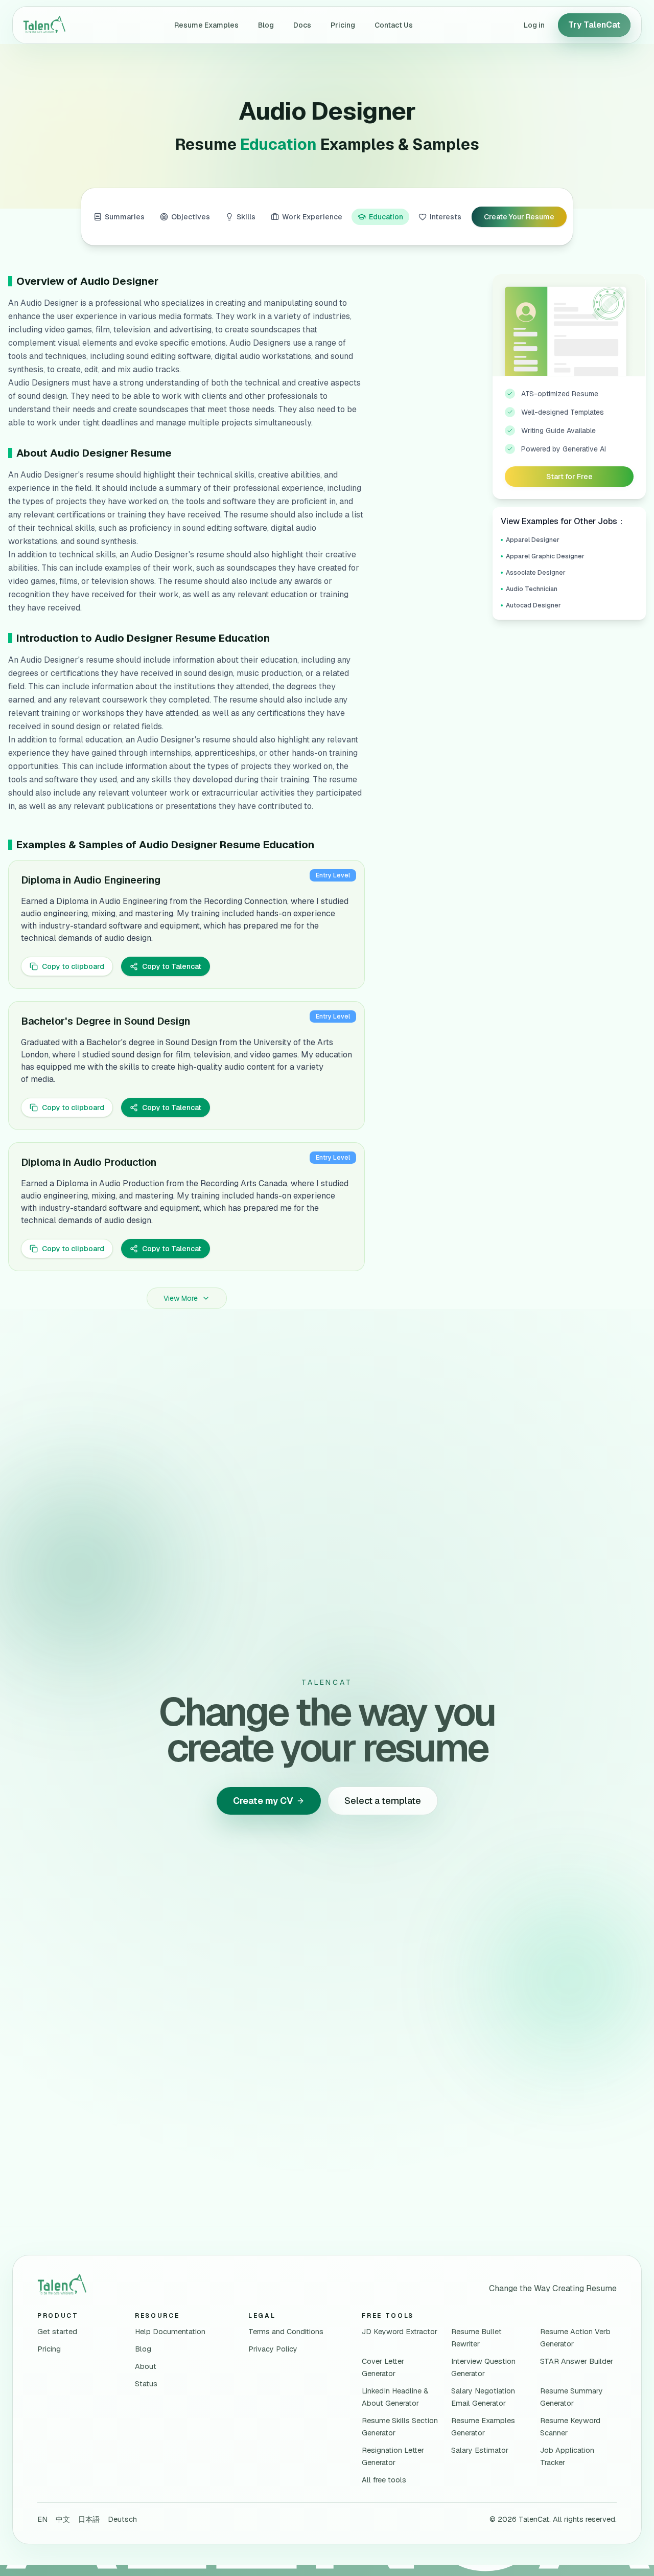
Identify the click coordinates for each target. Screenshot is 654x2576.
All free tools (384, 2480)
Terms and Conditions (286, 2332)
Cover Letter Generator (383, 2367)
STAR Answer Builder (577, 2361)
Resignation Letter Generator (393, 2456)
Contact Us (394, 25)
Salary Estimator (480, 2450)
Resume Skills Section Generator (400, 2427)
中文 (63, 2519)
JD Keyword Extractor (400, 2332)
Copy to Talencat (172, 966)
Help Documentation (170, 2332)
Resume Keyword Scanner (570, 2427)
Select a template (383, 1801)
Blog (266, 25)
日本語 (89, 2519)
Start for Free (569, 477)
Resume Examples (206, 25)
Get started (57, 2332)
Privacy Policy (273, 2349)
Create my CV (263, 1801)
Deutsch (122, 2519)
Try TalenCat (594, 25)
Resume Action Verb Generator (575, 2338)
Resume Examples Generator (483, 2427)
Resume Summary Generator (571, 2397)
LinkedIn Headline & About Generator (395, 2397)
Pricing (343, 25)
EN (42, 2519)
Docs (302, 25)
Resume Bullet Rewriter (476, 2338)
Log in (534, 25)
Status (146, 2384)
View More (181, 1298)
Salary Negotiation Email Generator (483, 2397)
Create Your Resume (519, 217)
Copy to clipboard (73, 966)
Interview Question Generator (483, 2367)
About (146, 2366)
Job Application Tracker (567, 2456)
